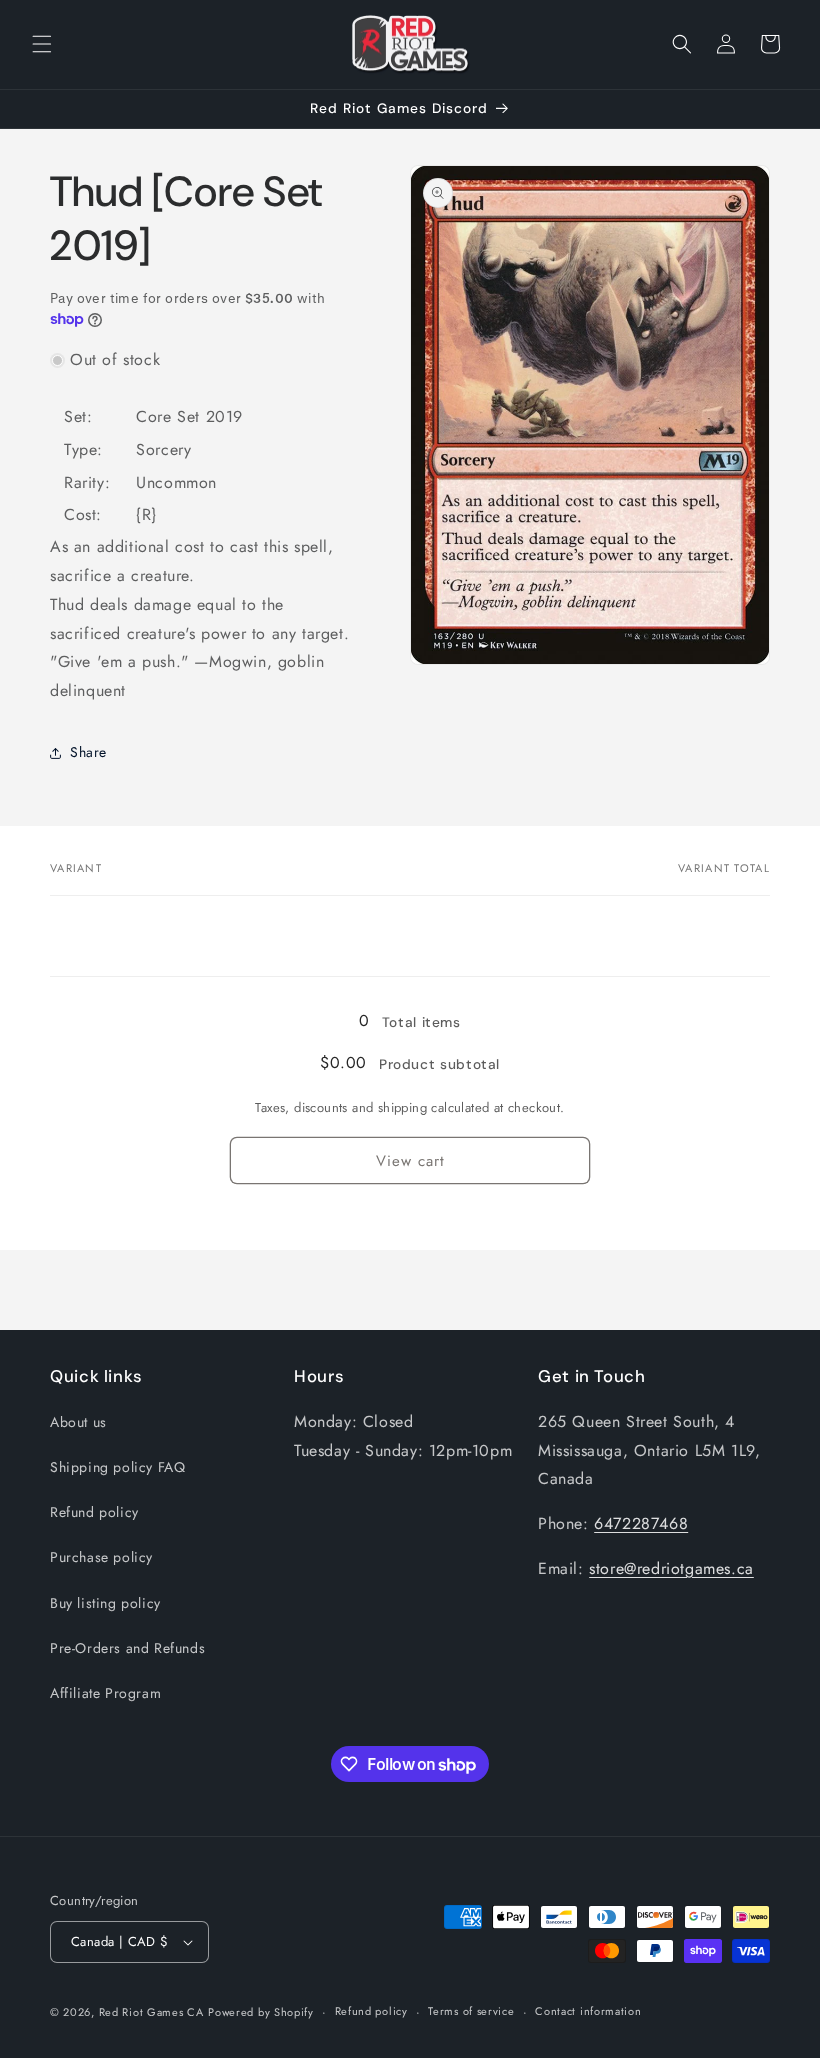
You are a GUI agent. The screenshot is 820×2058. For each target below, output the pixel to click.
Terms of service (471, 2011)
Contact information (588, 2011)
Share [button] (88, 752)
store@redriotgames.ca (671, 1568)
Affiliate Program (105, 1693)
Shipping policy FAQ (117, 1467)
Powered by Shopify (261, 2012)
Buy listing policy (105, 1603)
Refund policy (94, 1512)
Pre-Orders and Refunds (127, 1648)
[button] (42, 44)
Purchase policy (101, 1557)
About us (78, 1422)
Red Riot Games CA (151, 2012)
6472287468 (641, 1523)
